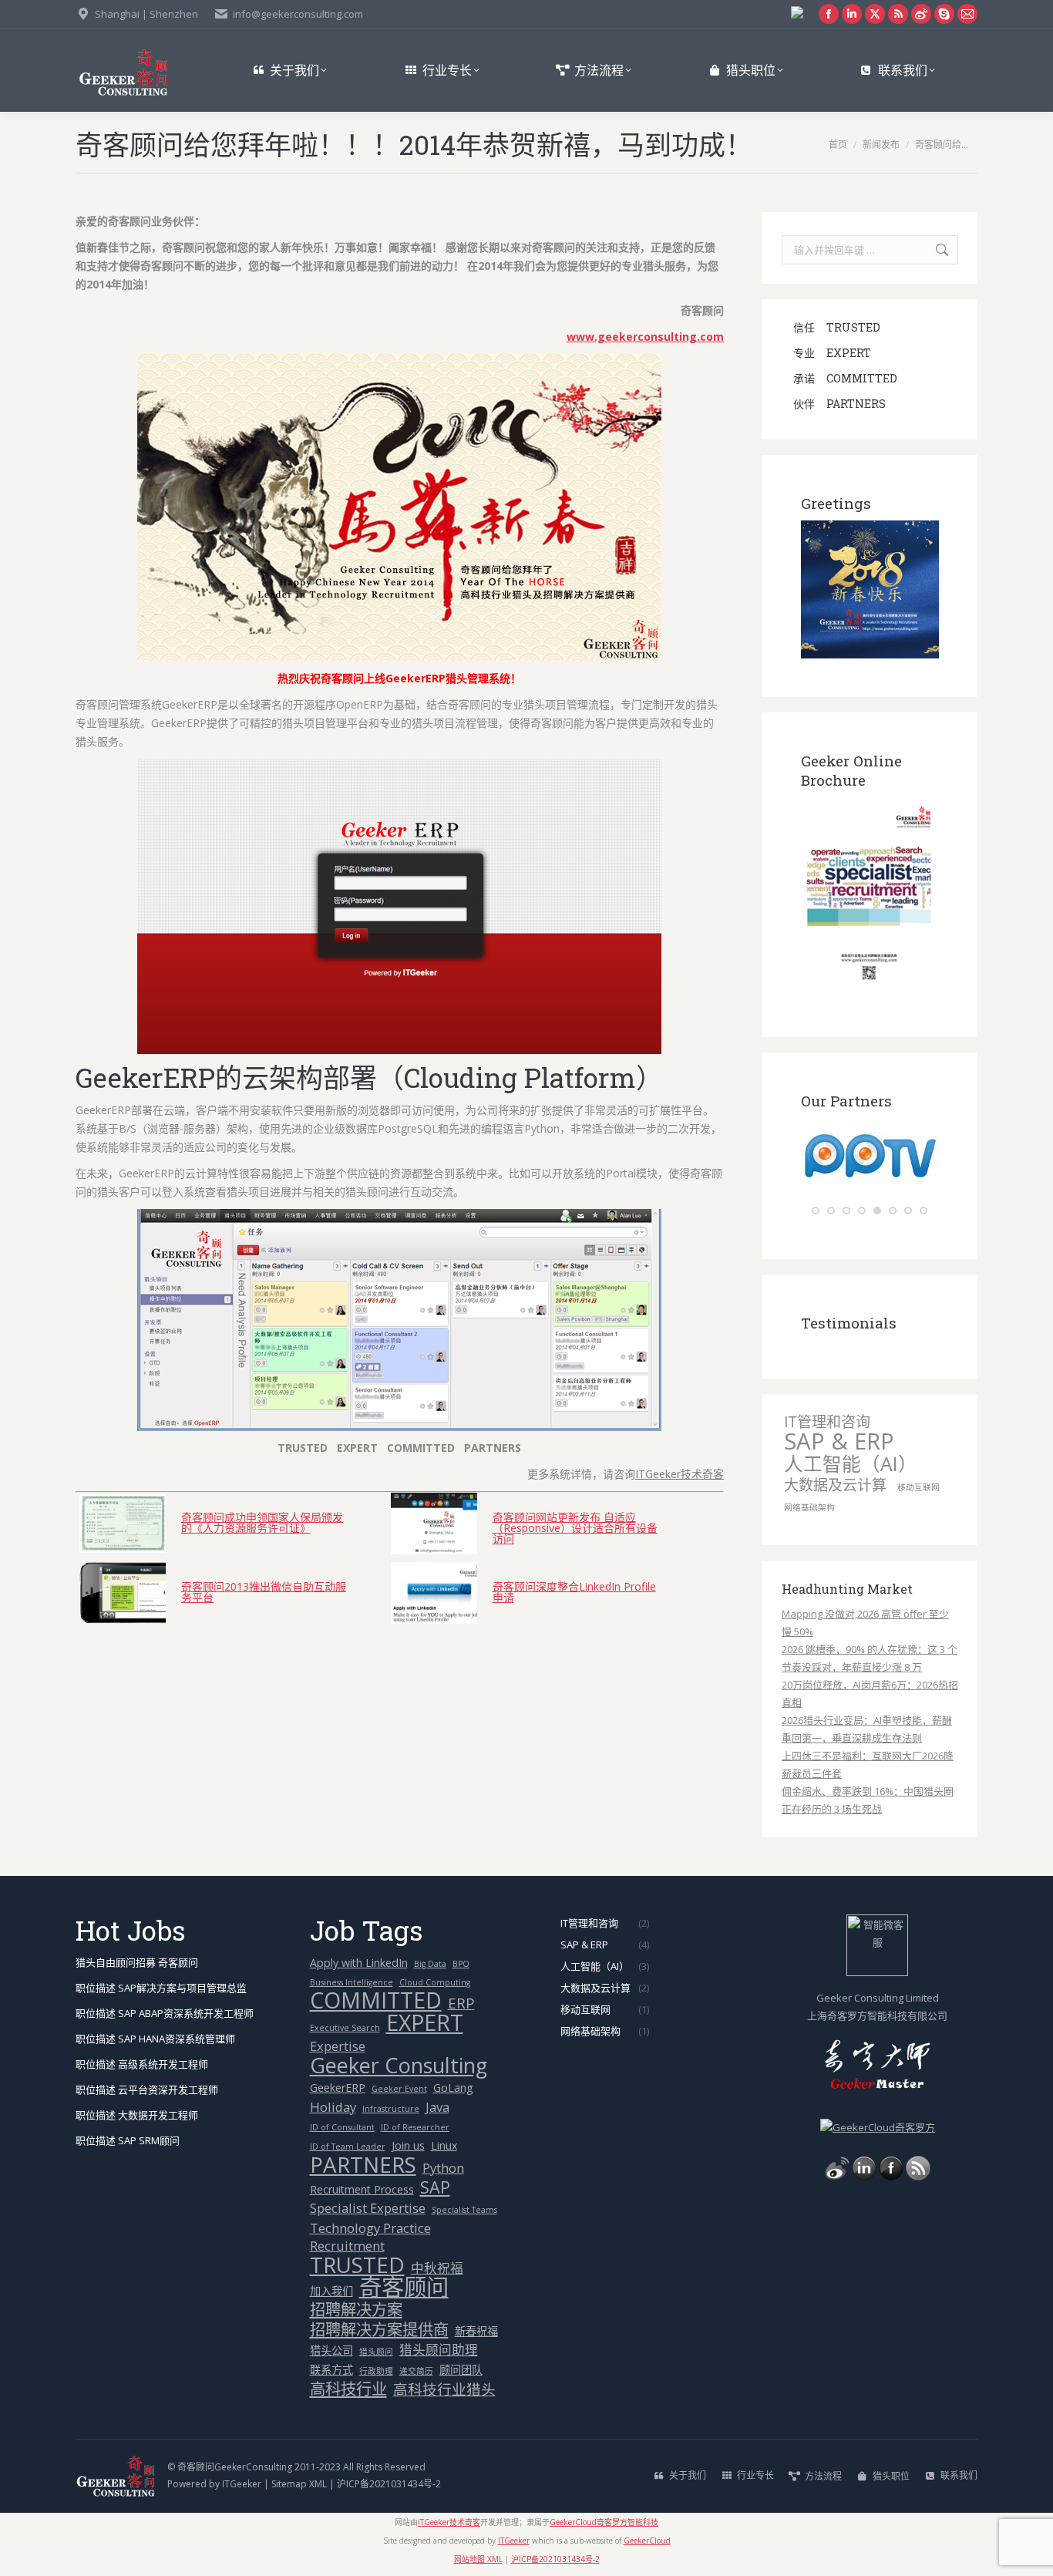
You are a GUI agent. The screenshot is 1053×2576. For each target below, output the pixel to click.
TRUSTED (357, 2265)
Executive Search (345, 2028)
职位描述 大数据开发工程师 (137, 2115)
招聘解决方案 (356, 2310)
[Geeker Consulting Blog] (837, 2177)
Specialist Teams (464, 2210)
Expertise (338, 2046)
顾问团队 (461, 2370)
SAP (435, 2187)
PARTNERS (363, 2165)
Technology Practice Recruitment (370, 2237)
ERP (461, 2003)
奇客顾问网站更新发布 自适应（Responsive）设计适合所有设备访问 (575, 1527)
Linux (444, 2145)
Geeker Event (399, 2089)
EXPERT (425, 2023)
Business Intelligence (352, 1982)
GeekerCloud (647, 2541)
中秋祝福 (437, 2268)
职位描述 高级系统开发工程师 (142, 2064)
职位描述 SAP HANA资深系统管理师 (155, 2039)
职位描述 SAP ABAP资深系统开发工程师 (165, 2013)
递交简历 (416, 2371)
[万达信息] (902, 1192)
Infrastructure (391, 2109)
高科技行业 (348, 2389)
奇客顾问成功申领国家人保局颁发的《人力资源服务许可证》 (262, 1522)
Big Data (430, 1964)
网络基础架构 (809, 1507)
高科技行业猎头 (444, 2389)
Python (443, 2168)
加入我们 (331, 2291)
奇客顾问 (404, 2287)
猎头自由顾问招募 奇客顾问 (137, 1962)
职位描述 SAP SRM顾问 (128, 2140)
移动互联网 (918, 1487)
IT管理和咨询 (827, 1422)
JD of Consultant (342, 2127)
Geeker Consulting (399, 2065)
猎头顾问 (376, 2352)
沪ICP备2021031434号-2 (389, 2484)
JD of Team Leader (348, 2147)
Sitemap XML (299, 2484)
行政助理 (376, 2371)
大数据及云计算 (835, 1485)
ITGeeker (242, 2484)
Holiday (333, 2107)
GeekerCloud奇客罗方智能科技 (604, 2522)
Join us (408, 2145)
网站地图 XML (478, 2559)
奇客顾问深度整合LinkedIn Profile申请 (574, 1591)
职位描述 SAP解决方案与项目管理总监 (161, 1988)
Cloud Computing (435, 1982)
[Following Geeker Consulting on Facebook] (891, 2177)
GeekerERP (338, 2088)
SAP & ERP (839, 1441)
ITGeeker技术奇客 (449, 2522)
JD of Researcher (415, 2127)
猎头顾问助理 (439, 2350)
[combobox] (870, 250)
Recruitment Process (362, 2189)
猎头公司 (331, 2350)
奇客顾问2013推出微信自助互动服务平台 (264, 1591)
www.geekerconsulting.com (645, 337)
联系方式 (331, 2370)
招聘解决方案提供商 (379, 2330)
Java (437, 2107)
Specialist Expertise (368, 2208)
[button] (816, 1211)
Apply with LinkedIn (359, 1963)
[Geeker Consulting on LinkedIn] (864, 2177)
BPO (461, 1964)
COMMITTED (376, 2000)
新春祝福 (476, 2331)
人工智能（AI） (851, 1464)
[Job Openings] (918, 2177)
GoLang (453, 2088)
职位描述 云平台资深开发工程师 (147, 2089)
